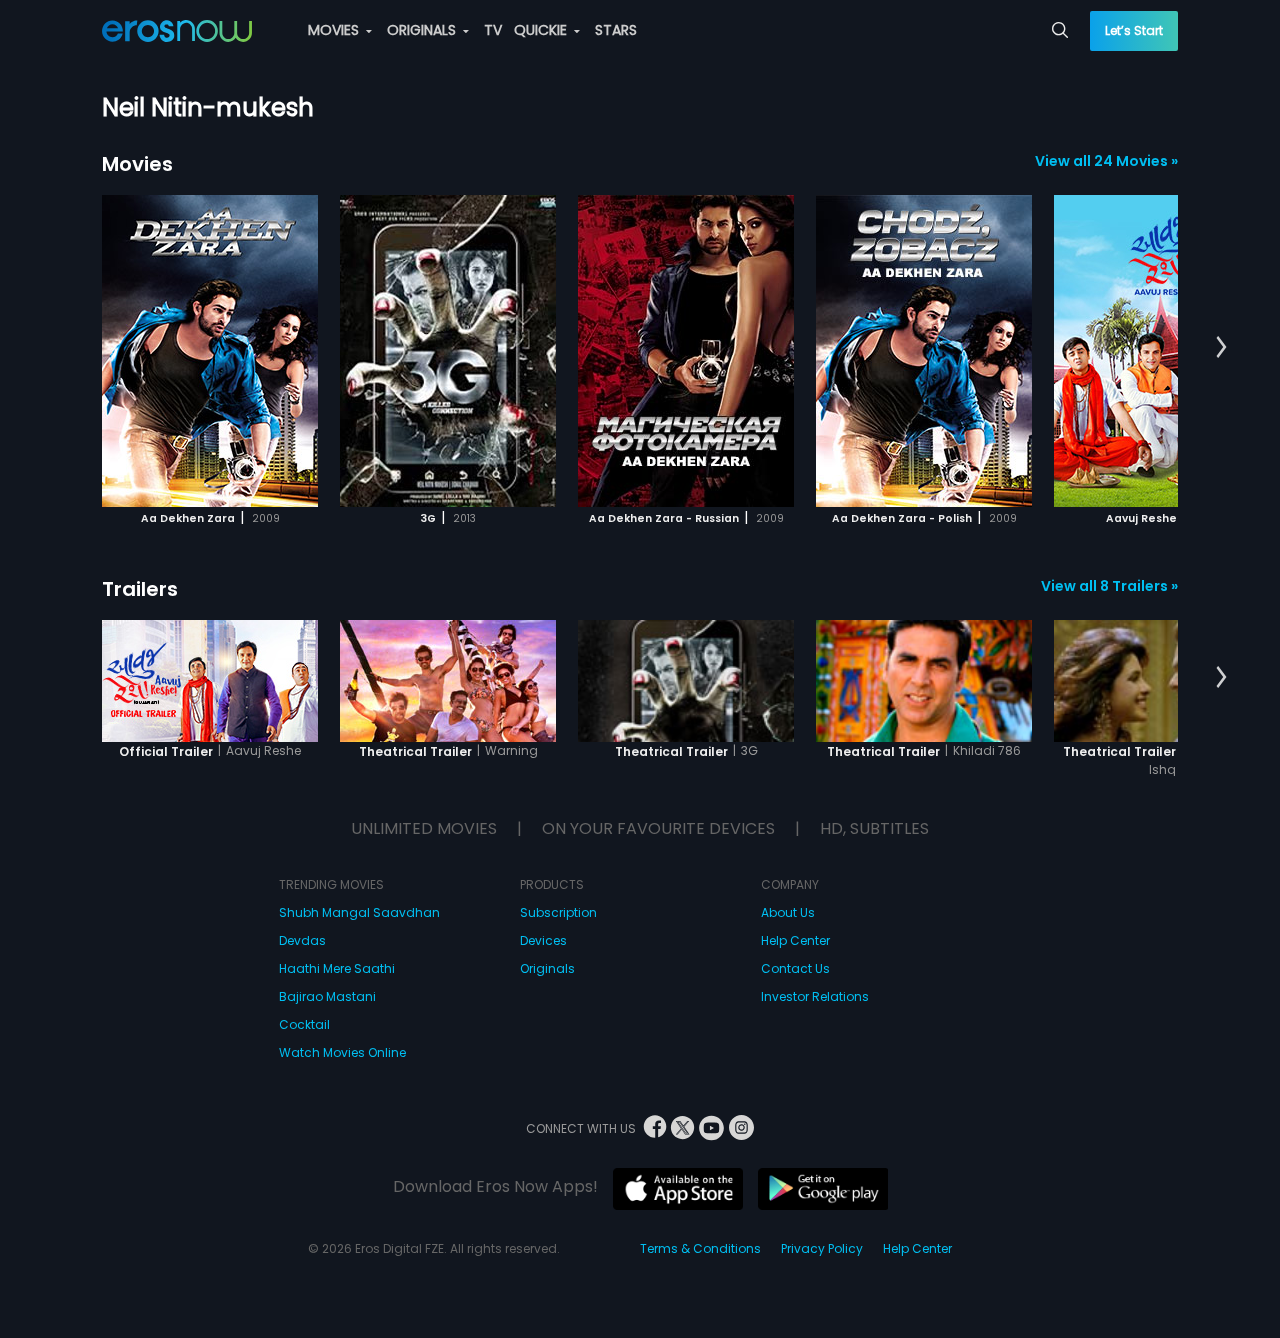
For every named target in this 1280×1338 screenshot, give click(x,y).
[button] (1221, 348)
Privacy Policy (822, 1248)
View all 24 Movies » (1106, 161)
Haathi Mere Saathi (337, 968)
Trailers (140, 589)
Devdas (302, 940)
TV (493, 30)
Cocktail (304, 1024)
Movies (137, 164)
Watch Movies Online (342, 1052)
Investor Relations (815, 996)
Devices (543, 940)
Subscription (558, 912)
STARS (616, 30)
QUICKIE (542, 30)
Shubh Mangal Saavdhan (359, 912)
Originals (547, 968)
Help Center (795, 940)
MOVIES (335, 30)
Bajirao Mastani (327, 996)
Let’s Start (1134, 30)
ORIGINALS (423, 30)
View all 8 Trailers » (1109, 586)
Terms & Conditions (700, 1248)
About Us (788, 912)
